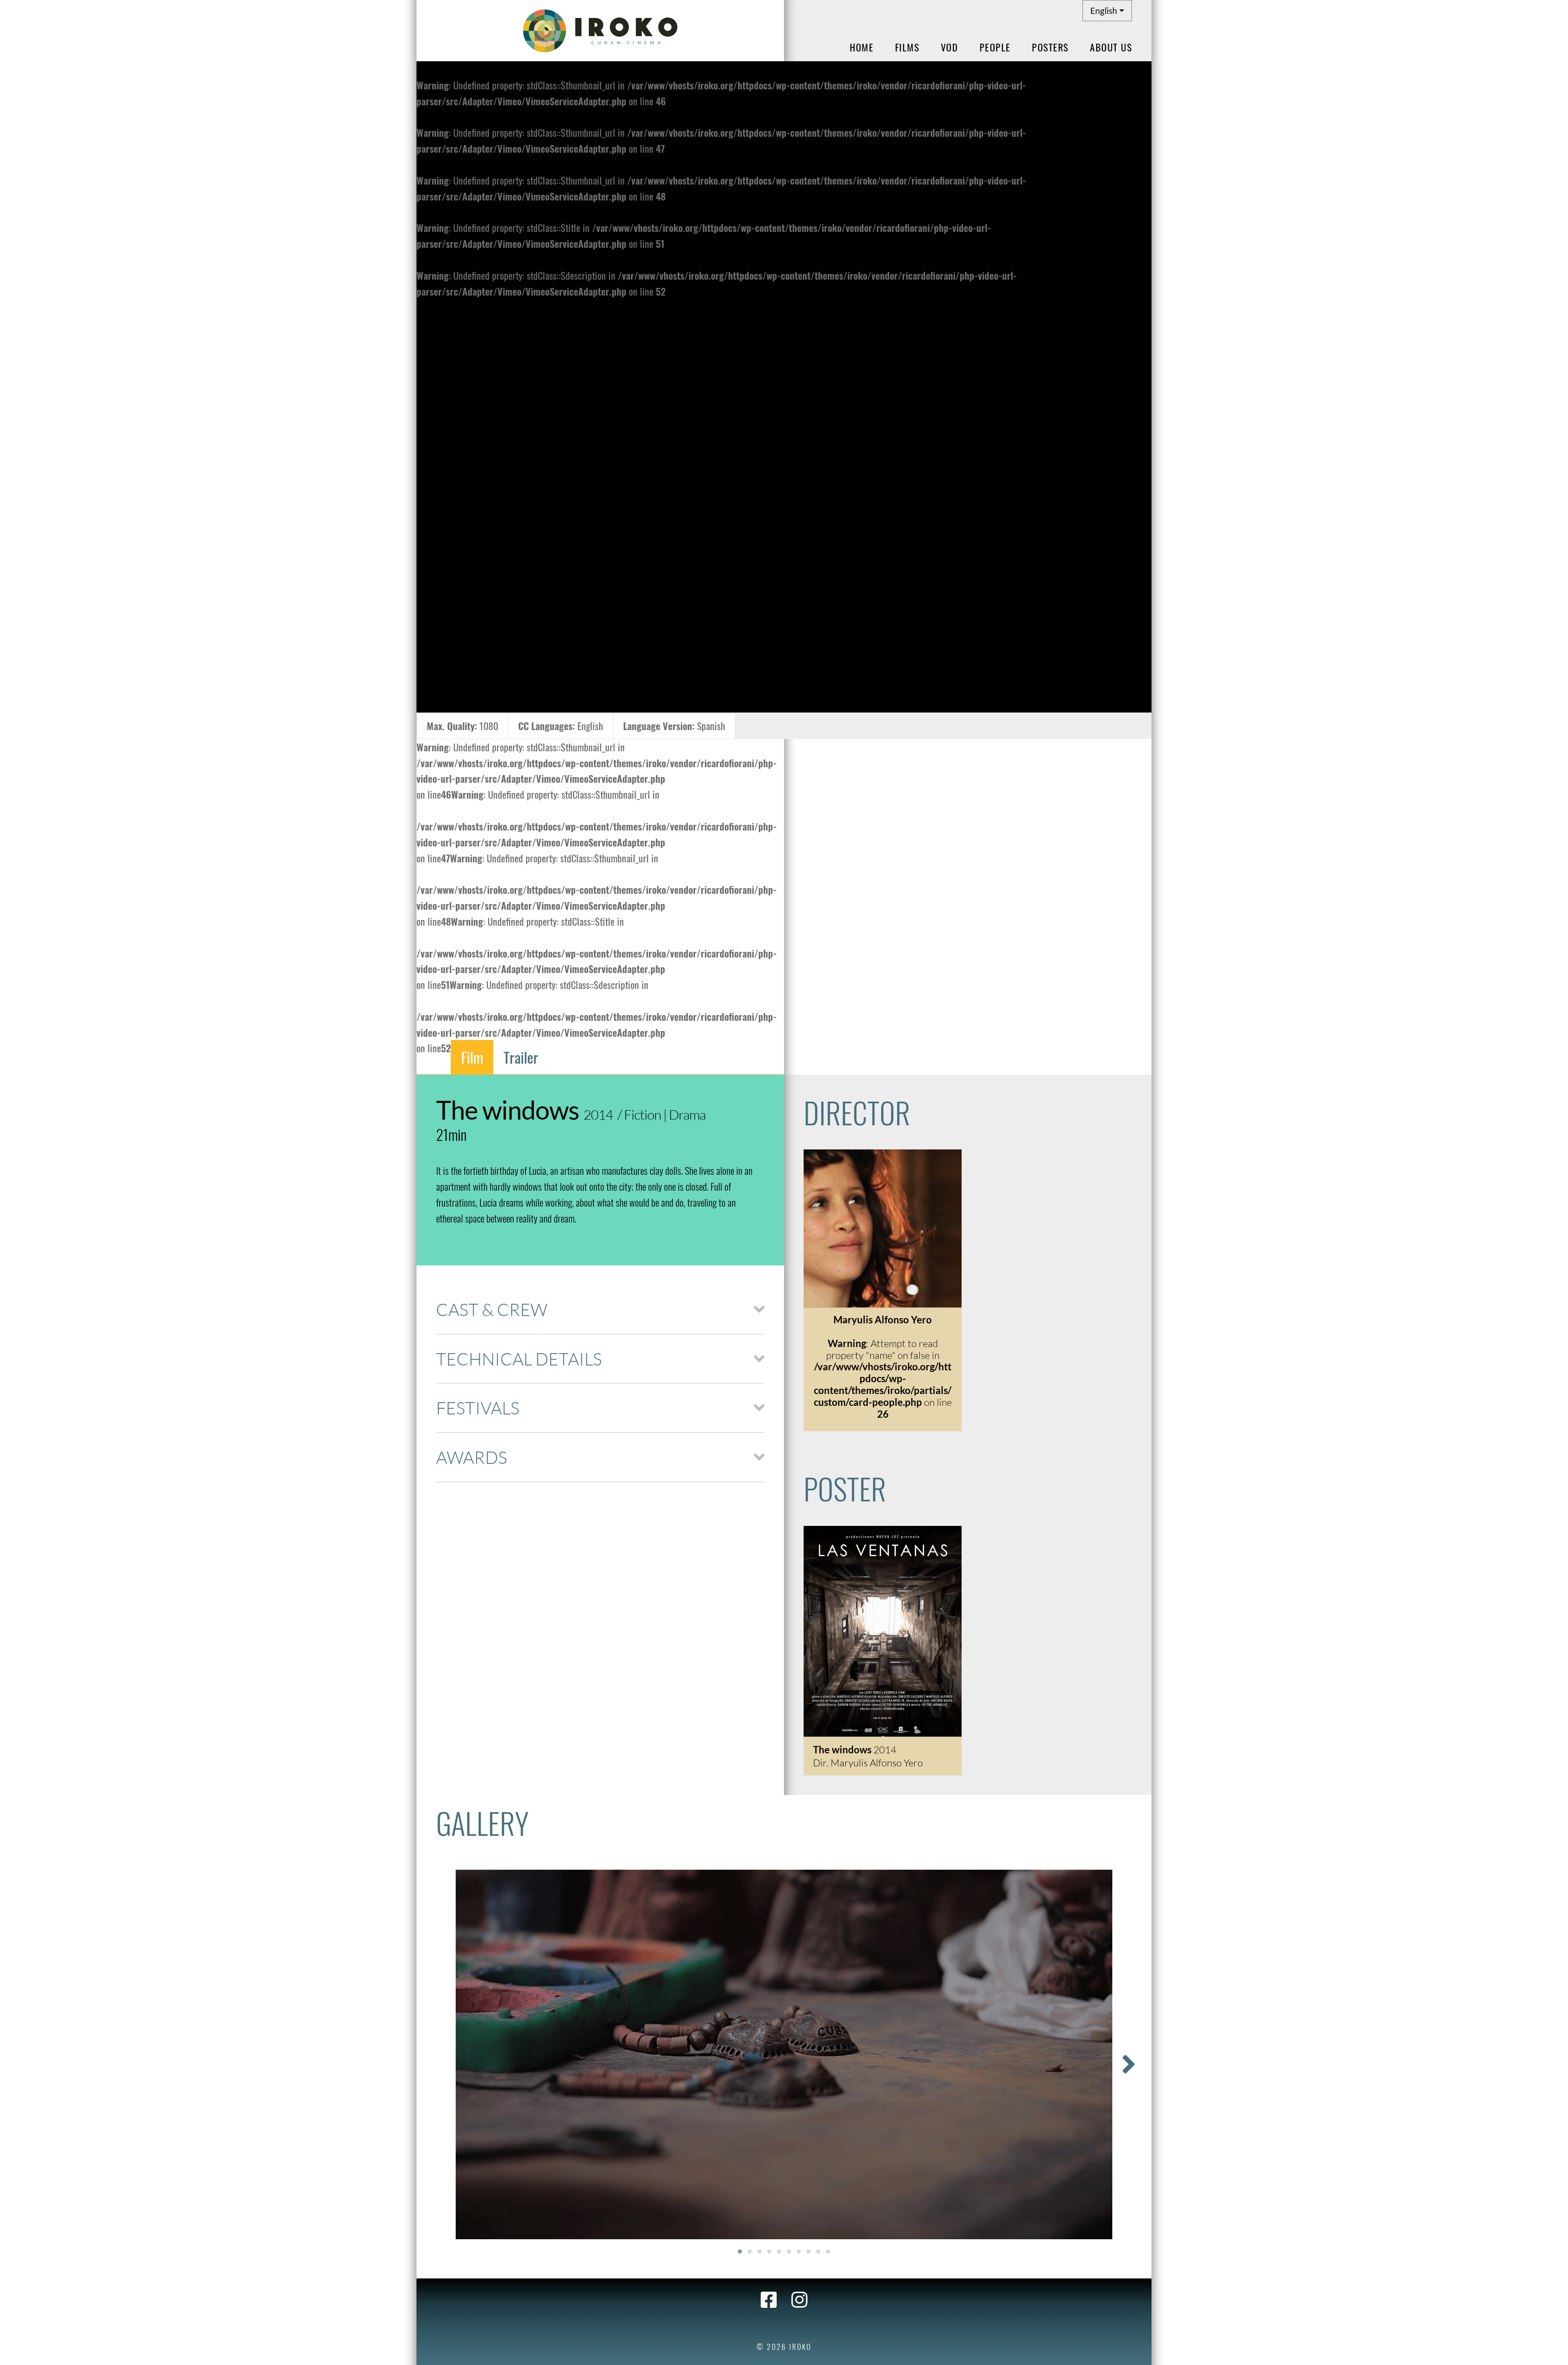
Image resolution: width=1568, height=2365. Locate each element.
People (995, 47)
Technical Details (519, 1359)
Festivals (478, 1408)
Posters (1050, 47)
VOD (950, 47)
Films (907, 47)
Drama (687, 1115)
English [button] (1104, 10)
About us (1111, 47)
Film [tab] (472, 1057)
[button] (740, 2251)
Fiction (643, 1115)
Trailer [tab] (521, 1057)
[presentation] (1129, 2064)
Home (862, 47)
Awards (472, 1457)
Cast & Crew (492, 1309)
